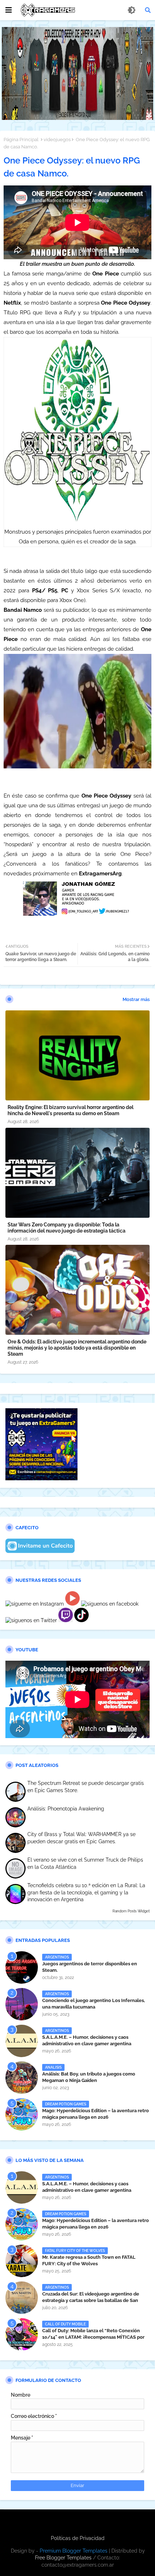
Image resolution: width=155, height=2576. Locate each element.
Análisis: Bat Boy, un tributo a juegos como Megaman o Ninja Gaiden (89, 2077)
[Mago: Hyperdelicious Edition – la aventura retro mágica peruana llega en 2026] (22, 2114)
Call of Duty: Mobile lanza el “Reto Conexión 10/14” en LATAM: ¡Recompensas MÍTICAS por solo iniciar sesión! (93, 2337)
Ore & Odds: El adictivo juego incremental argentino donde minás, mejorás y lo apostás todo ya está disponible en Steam (77, 1348)
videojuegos (57, 140)
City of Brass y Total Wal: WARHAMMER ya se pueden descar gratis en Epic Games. (81, 1838)
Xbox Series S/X (98, 591)
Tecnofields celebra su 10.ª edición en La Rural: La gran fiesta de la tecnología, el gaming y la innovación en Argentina (86, 1892)
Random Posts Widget (131, 1911)
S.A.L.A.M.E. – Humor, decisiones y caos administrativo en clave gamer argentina (87, 2040)
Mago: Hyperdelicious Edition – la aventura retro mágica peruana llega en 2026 (96, 2114)
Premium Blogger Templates (74, 2551)
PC (65, 591)
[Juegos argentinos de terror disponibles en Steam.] (22, 1967)
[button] (148, 10)
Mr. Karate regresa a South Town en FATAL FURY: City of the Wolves (89, 2260)
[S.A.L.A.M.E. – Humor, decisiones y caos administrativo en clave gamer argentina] (22, 2041)
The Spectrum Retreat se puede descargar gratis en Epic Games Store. (86, 1787)
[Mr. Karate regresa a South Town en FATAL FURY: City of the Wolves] (22, 2261)
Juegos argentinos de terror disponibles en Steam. (90, 1967)
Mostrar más (136, 999)
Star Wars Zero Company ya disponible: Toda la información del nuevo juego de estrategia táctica (67, 1228)
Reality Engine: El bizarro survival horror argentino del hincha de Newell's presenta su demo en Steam (70, 1110)
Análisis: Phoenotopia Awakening (66, 1809)
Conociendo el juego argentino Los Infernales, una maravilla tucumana (94, 2004)
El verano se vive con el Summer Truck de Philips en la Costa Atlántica (85, 1863)
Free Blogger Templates (63, 2558)
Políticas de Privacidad (78, 2538)
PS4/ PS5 (45, 591)
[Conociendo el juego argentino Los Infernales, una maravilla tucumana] (22, 2004)
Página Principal (21, 140)
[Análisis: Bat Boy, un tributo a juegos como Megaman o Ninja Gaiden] (22, 2078)
